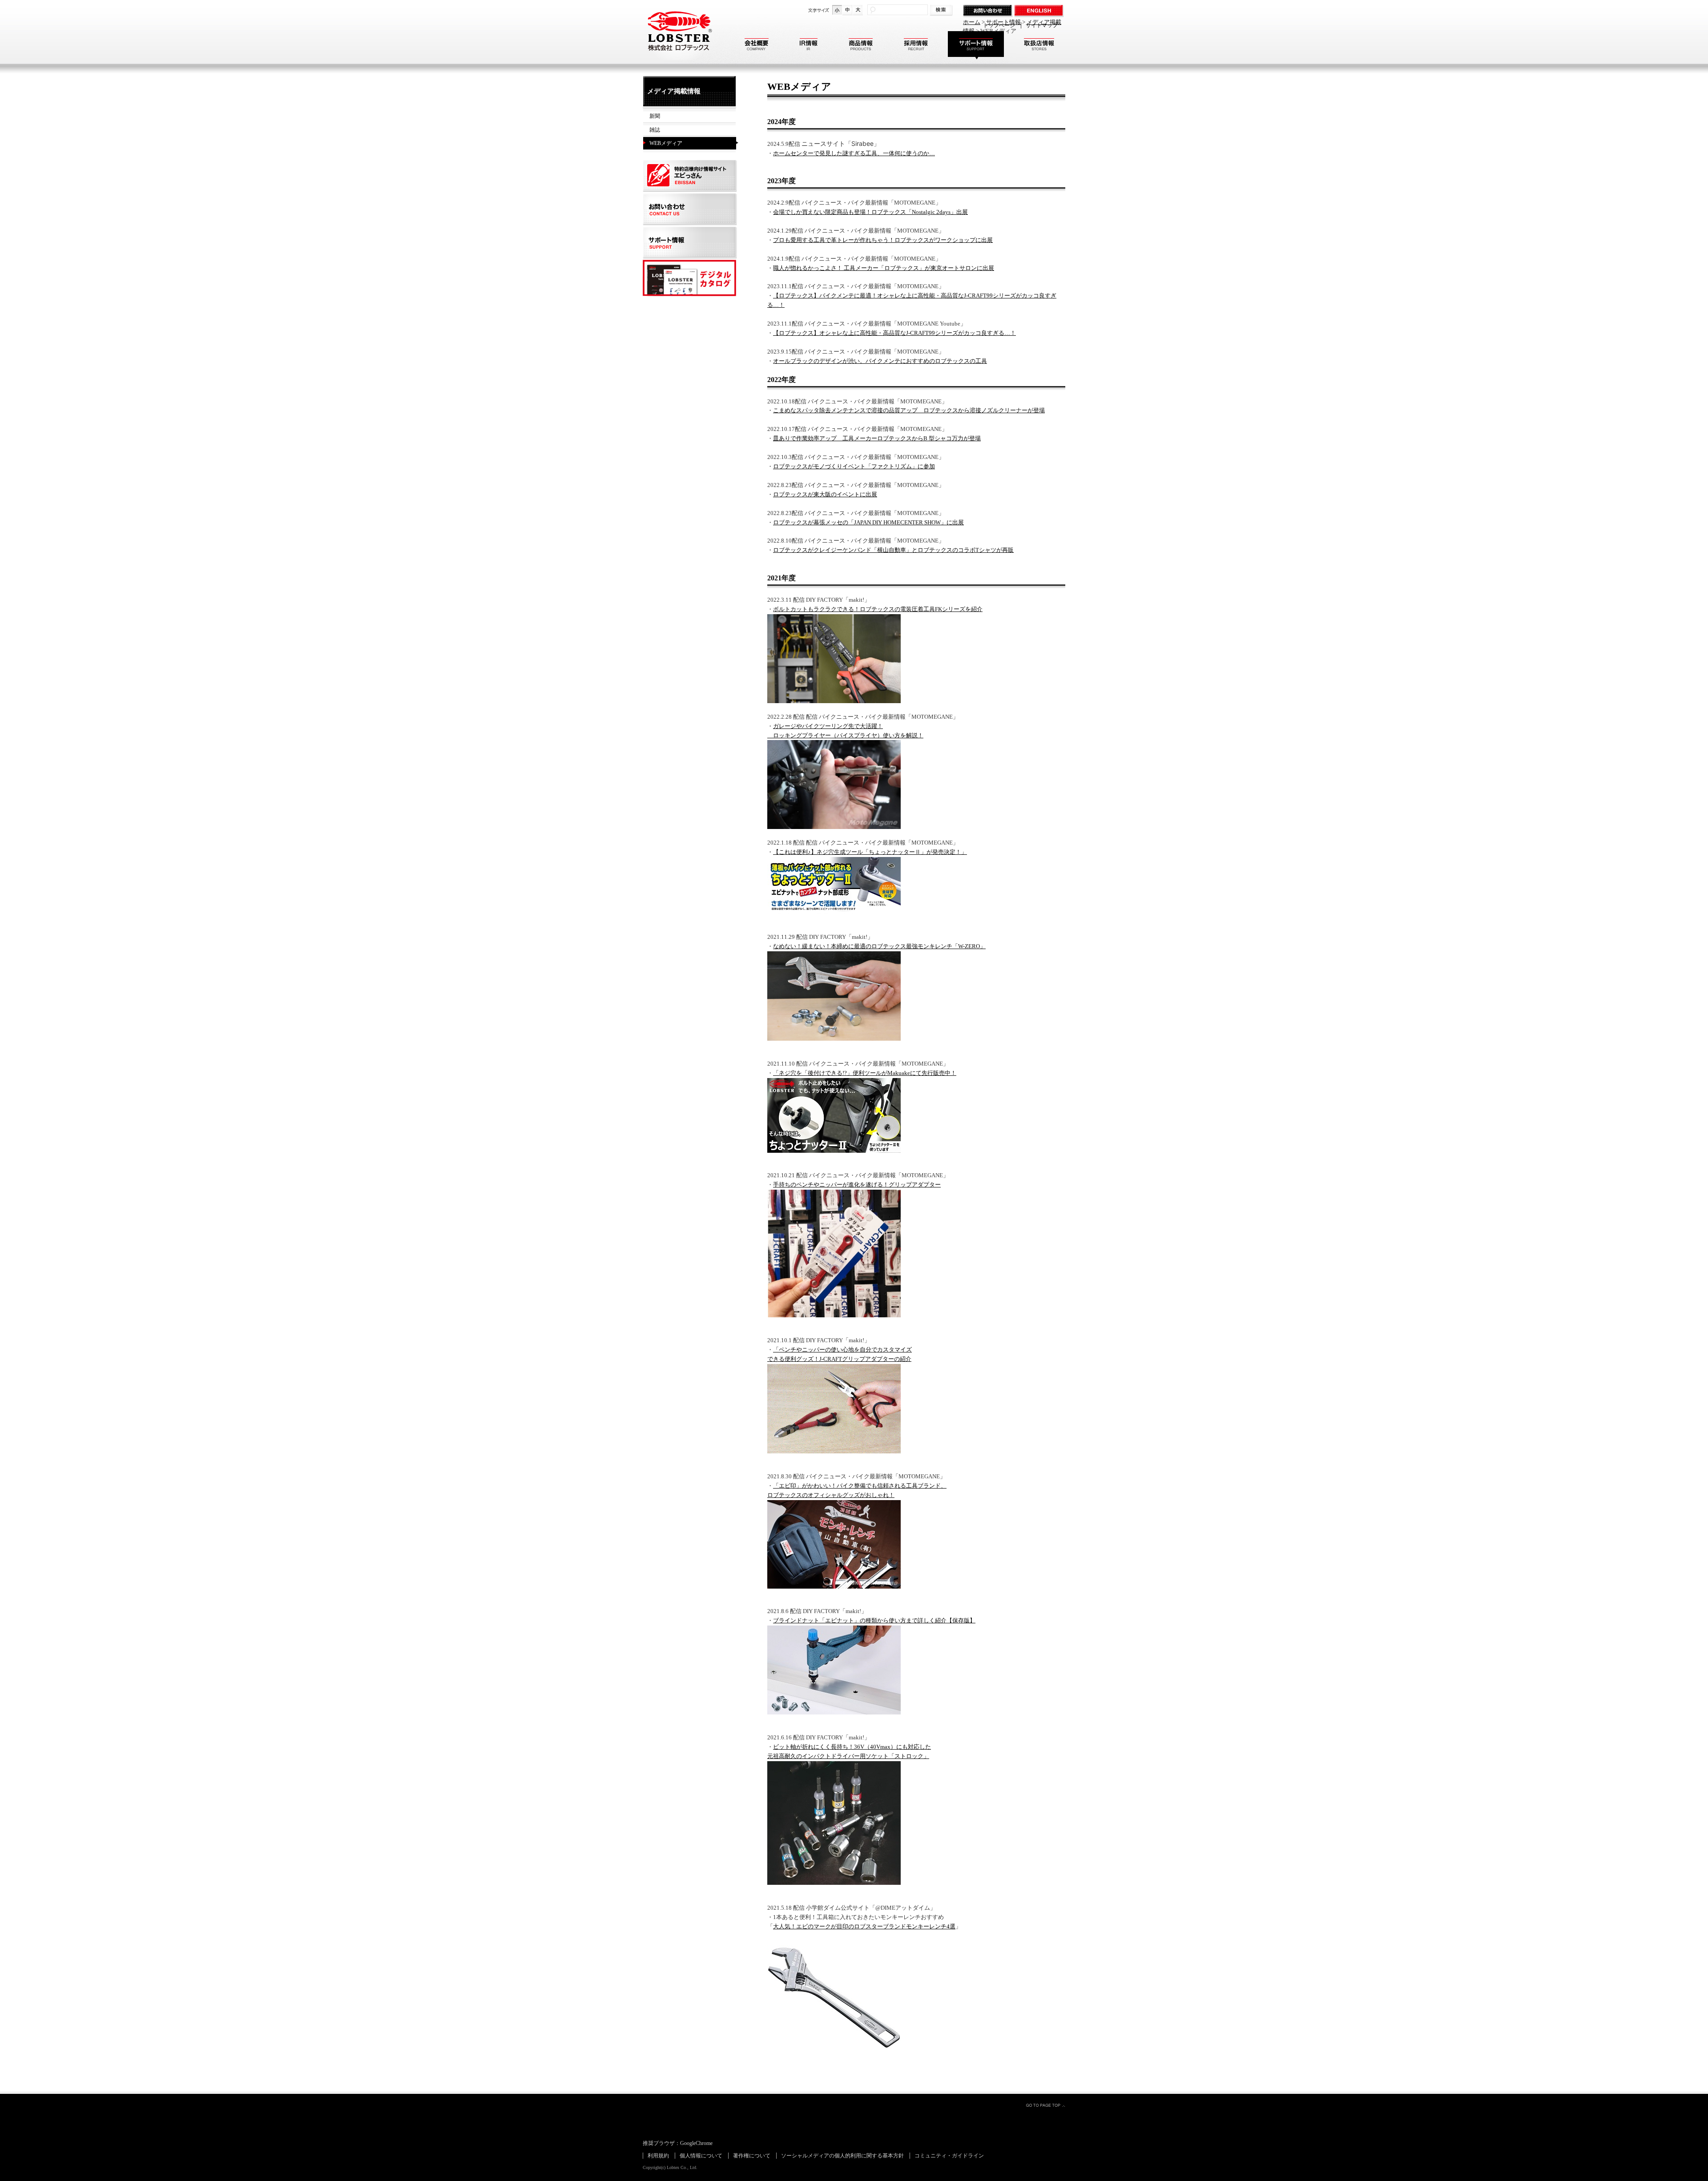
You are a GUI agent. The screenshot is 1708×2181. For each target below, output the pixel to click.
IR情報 (809, 46)
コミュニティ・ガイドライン (949, 2156)
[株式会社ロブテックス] (678, 58)
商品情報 (861, 46)
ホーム (972, 22)
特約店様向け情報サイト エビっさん (691, 176)
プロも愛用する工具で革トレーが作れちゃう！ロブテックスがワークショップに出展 (883, 240)
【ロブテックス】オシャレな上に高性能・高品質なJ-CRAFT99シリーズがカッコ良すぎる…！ (894, 333)
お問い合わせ (989, 11)
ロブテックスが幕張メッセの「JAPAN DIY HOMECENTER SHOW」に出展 (868, 522)
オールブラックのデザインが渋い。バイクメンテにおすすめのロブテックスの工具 (880, 361)
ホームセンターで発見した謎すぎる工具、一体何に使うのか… (854, 153)
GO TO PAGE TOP (1045, 2105)
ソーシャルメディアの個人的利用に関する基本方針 (842, 2156)
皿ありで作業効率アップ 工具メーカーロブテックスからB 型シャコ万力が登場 (877, 438)
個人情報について (701, 2156)
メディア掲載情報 (674, 91)
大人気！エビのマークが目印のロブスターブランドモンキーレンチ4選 (864, 1926)
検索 (942, 10)
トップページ (999, 25)
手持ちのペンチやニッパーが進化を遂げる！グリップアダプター (857, 1185)
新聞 (655, 116)
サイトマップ (1042, 25)
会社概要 (757, 46)
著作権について (752, 2156)
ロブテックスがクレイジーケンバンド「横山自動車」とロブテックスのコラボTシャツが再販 (893, 550)
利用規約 (658, 2156)
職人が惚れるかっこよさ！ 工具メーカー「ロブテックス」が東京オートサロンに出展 (884, 268)
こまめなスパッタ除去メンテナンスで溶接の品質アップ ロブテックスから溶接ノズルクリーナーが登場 (909, 410)
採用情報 (916, 46)
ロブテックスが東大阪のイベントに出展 (825, 494)
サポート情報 (976, 46)
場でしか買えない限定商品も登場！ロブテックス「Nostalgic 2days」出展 (873, 212)
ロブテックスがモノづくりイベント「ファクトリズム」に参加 (854, 466)
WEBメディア (666, 143)
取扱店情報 (1039, 46)
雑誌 (655, 130)
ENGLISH (1040, 11)
